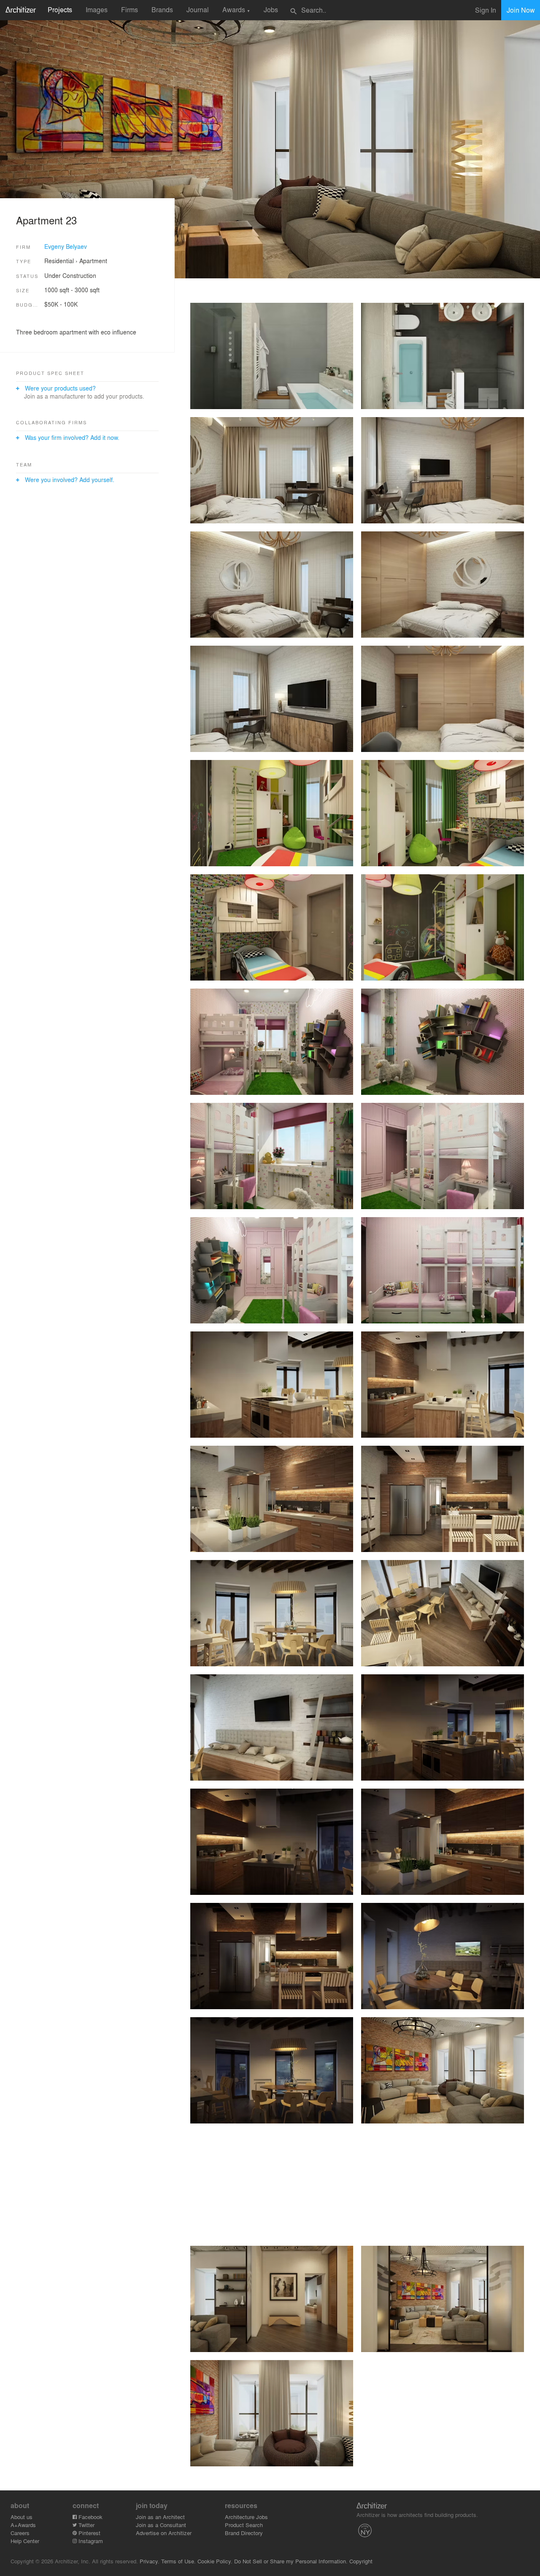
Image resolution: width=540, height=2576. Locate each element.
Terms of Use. (178, 2561)
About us (22, 2517)
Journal (198, 9)
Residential (59, 261)
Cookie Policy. (215, 2561)
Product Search (244, 2525)
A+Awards (23, 2525)
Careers (20, 2533)
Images (97, 9)
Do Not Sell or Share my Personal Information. (291, 2561)
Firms (130, 9)
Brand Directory (244, 2533)
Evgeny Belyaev (66, 246)
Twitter (86, 2525)
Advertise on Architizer (164, 2533)
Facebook (90, 2517)
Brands (162, 9)
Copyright (361, 2561)
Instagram (90, 2541)
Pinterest (89, 2533)
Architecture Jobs (246, 2517)
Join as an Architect (160, 2517)
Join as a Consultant (161, 2525)
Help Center (25, 2541)
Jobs (271, 9)
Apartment (93, 261)
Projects (60, 9)
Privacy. (150, 2561)
